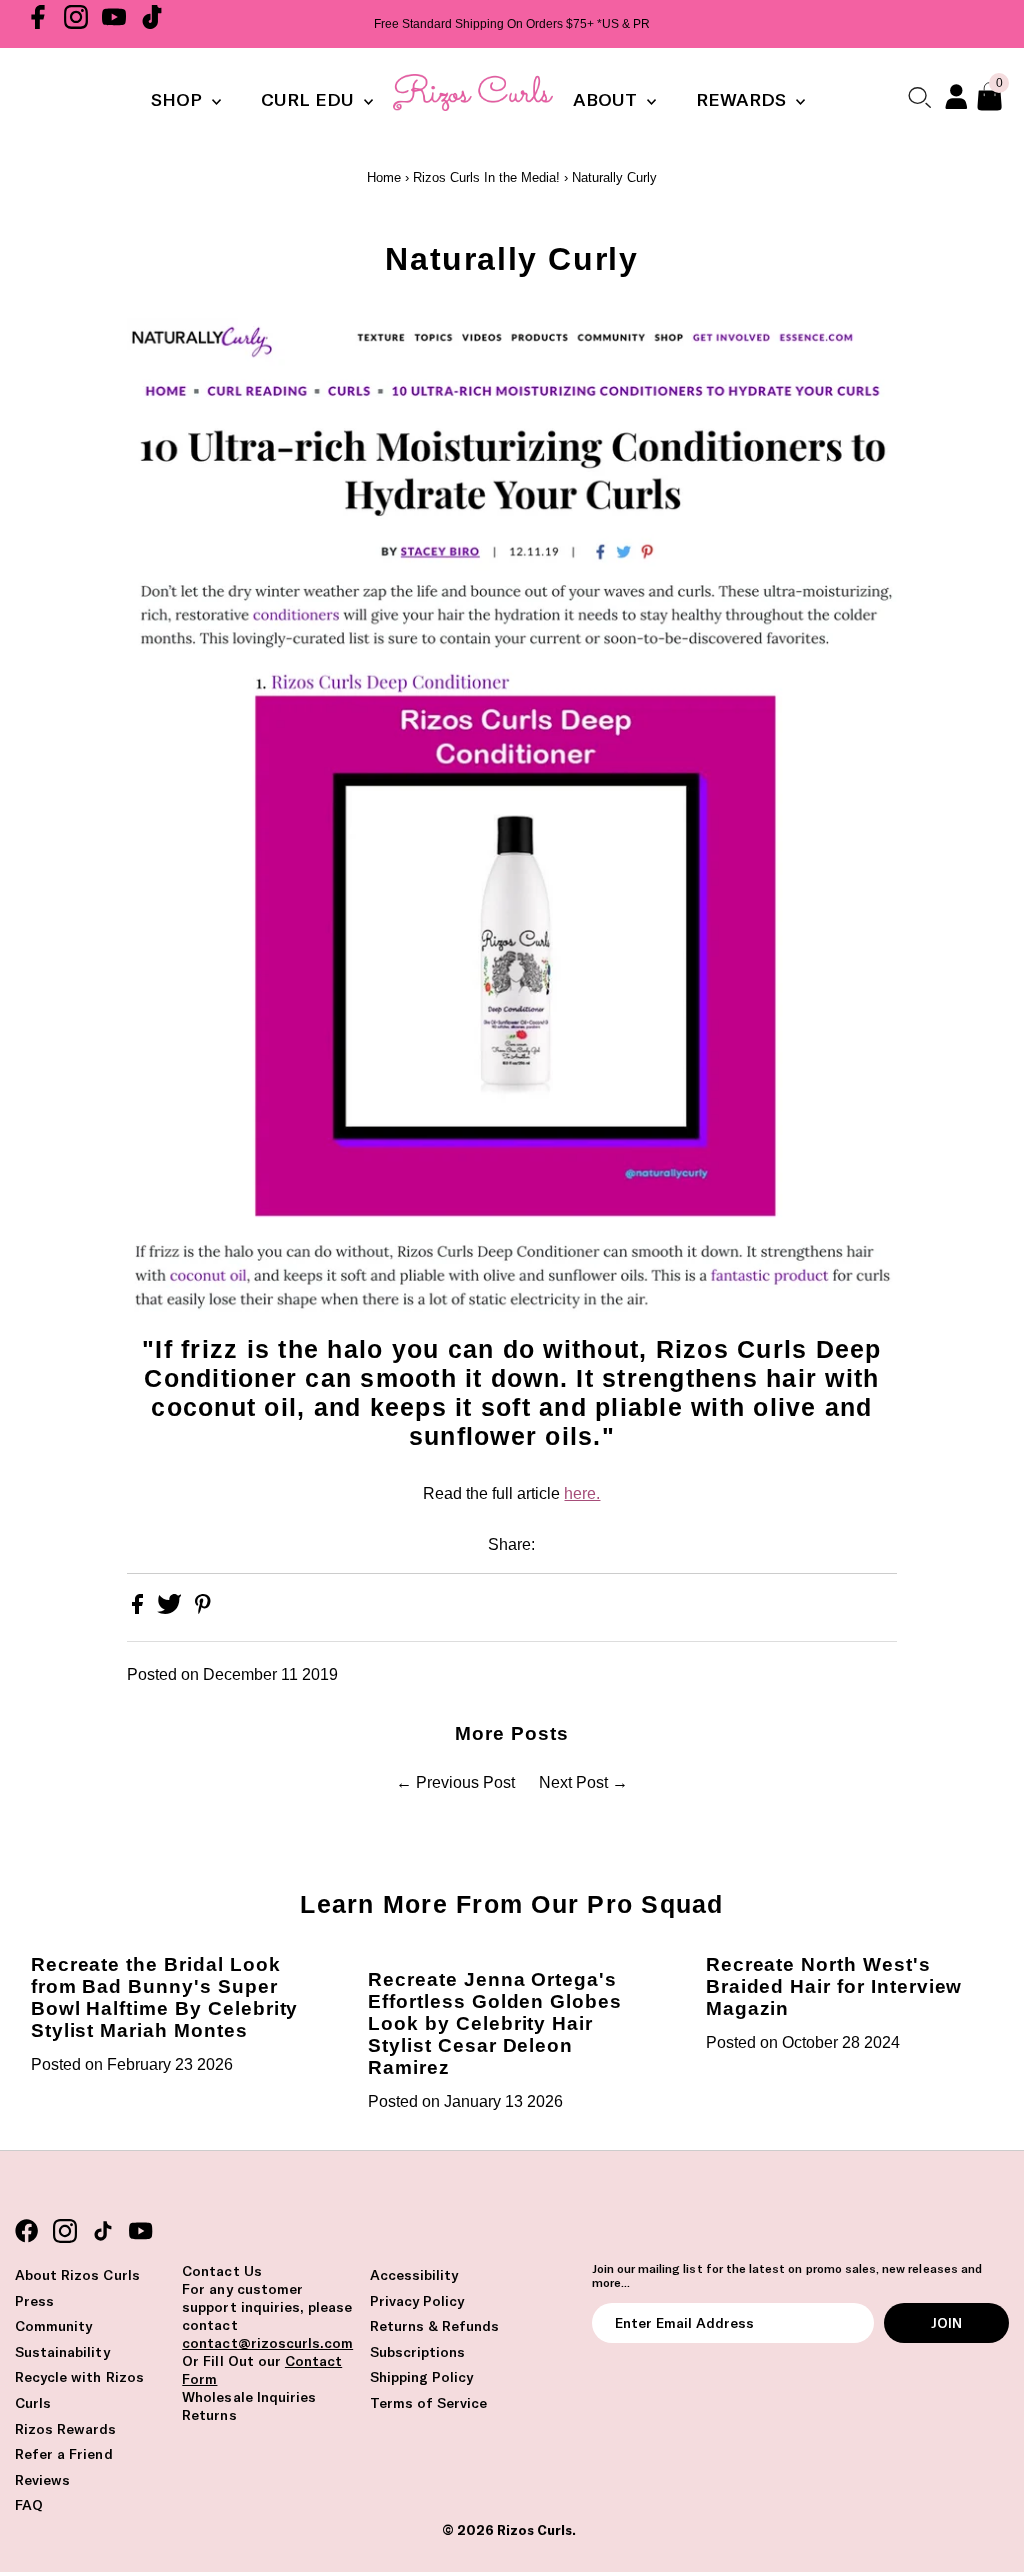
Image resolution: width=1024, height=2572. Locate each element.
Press (34, 2301)
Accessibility (414, 2275)
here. (582, 1493)
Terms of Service (429, 2403)
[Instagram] (76, 24)
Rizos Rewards (66, 2429)
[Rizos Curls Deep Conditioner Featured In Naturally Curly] (512, 1321)
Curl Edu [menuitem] (310, 99)
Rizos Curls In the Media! (486, 177)
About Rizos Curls (77, 2275)
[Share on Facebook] (139, 1608)
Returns (209, 2415)
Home (384, 177)
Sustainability (62, 2352)
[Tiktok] (152, 24)
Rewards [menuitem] (743, 99)
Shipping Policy (422, 2377)
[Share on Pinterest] (203, 1608)
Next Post (573, 1782)
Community (53, 2326)
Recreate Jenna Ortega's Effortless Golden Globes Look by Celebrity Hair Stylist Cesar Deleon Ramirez (495, 2023)
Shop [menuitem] (179, 99)
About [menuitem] (607, 99)
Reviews (42, 2480)
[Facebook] (38, 24)
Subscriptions (418, 2352)
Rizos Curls (534, 2530)
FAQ (29, 2505)
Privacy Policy (417, 2301)
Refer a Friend (64, 2454)
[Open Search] (919, 97)
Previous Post (465, 1782)
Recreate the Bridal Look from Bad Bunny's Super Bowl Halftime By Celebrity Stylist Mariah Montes (165, 1997)
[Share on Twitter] (171, 1608)
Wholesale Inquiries (249, 2397)
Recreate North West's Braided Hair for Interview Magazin (834, 1986)
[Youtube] (114, 24)
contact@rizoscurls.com (267, 2343)
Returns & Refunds (435, 2326)
